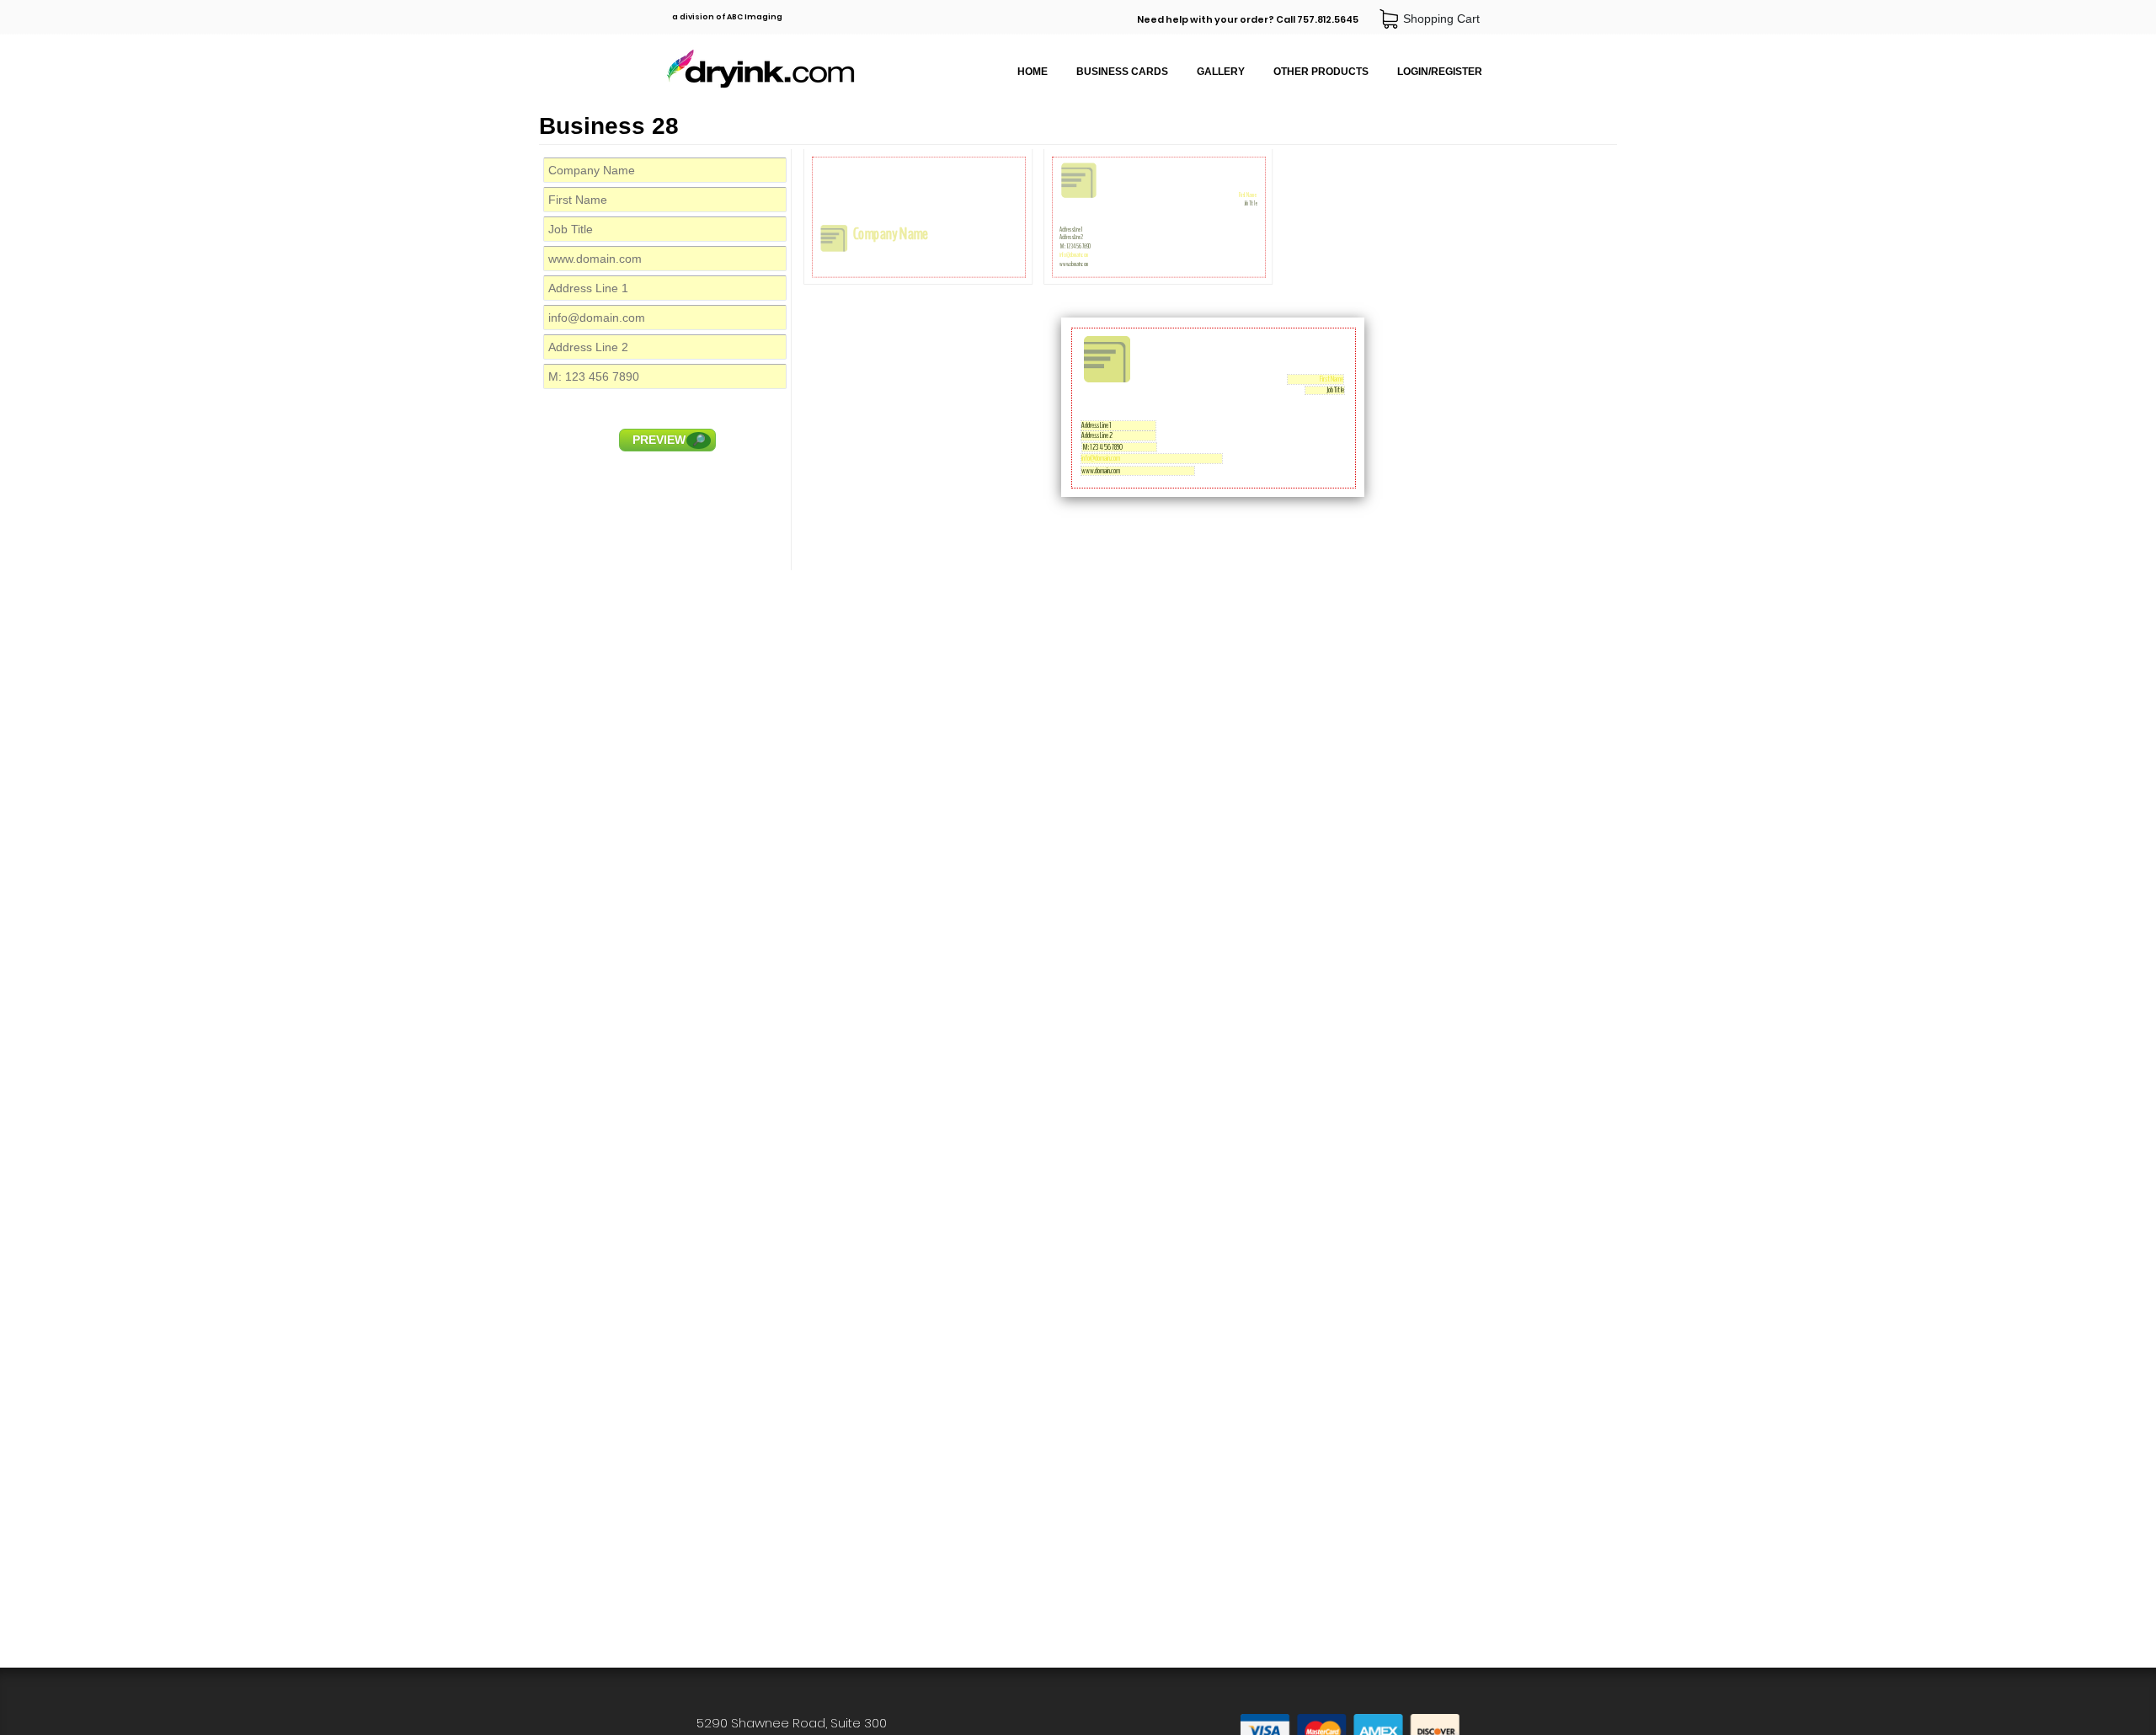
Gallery (1221, 72)
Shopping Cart (1445, 19)
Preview (669, 440)
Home (1033, 72)
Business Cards (1122, 72)
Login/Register (1440, 72)
